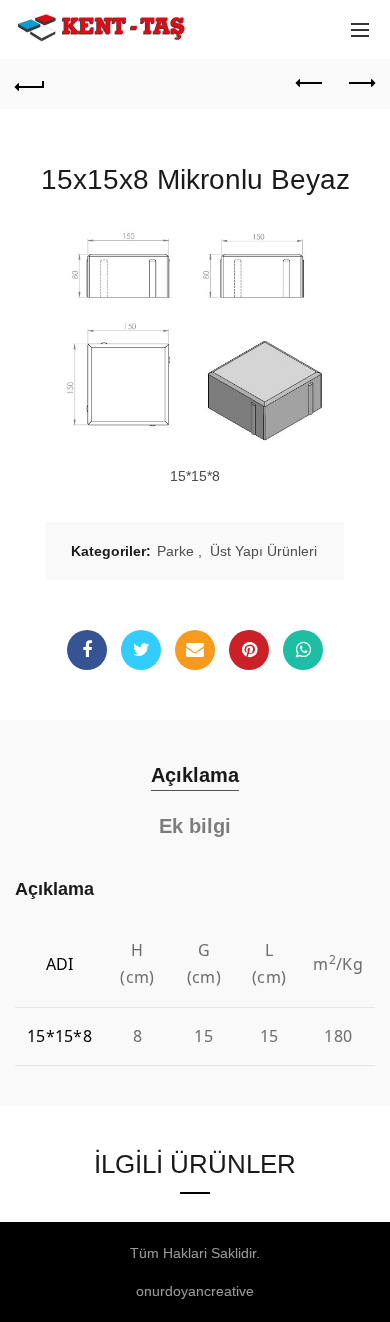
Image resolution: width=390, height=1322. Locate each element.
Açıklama (195, 775)
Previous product (310, 84)
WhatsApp (303, 650)
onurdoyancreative (195, 1291)
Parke (175, 551)
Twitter (141, 650)
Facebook (87, 650)
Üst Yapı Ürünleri (263, 551)
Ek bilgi (195, 826)
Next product (360, 84)
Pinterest (249, 650)
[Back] (30, 84)
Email (195, 650)
